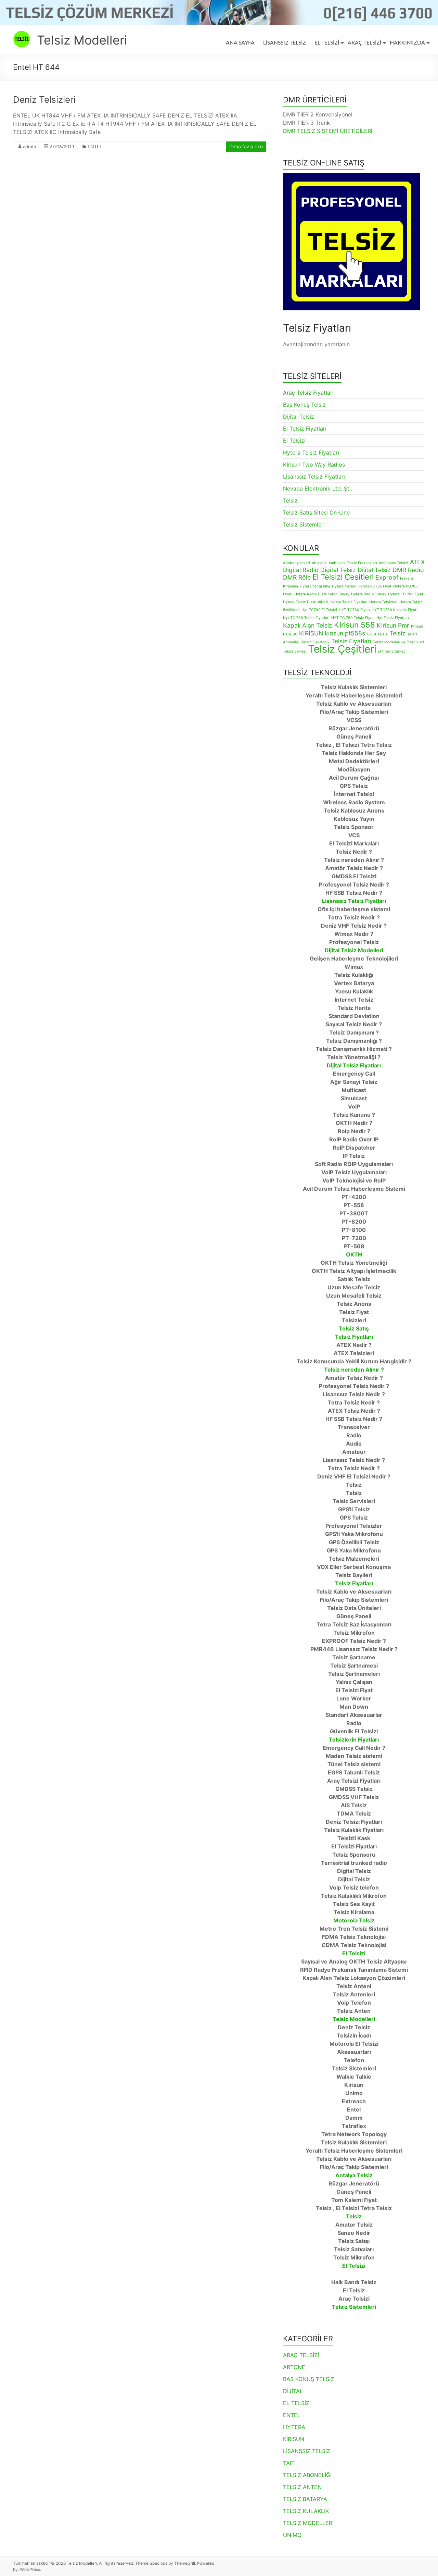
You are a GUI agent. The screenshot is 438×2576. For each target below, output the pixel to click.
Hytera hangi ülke (315, 586)
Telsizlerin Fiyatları (354, 1739)
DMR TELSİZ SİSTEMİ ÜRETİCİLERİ (328, 131)
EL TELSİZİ (327, 42)
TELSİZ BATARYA (305, 2499)
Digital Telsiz (338, 570)
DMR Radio (408, 570)
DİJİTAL (293, 2391)
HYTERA (294, 2427)
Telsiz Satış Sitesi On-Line (316, 512)
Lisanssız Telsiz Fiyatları (314, 476)
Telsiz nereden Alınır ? (354, 1370)
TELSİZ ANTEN (302, 2487)
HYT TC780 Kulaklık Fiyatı (395, 610)
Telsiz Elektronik (315, 642)
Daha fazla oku (246, 146)
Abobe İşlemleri (297, 563)
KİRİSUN (311, 633)
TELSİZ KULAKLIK (306, 2511)
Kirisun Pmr (393, 625)
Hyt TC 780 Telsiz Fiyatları (306, 618)
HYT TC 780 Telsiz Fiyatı (353, 618)
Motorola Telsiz (354, 1920)
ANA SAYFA (240, 42)
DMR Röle (297, 577)
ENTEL (95, 146)
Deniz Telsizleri (44, 100)
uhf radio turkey (392, 651)
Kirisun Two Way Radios (314, 465)
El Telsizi (294, 441)
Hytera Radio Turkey (369, 594)
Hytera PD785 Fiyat (375, 586)
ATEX (417, 562)
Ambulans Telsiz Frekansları (353, 563)
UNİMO (292, 2535)
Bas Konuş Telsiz (304, 405)
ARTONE (294, 2367)
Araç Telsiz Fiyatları (308, 393)
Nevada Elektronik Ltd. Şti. (318, 488)
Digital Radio (301, 570)
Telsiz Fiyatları (351, 641)
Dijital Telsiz (299, 417)
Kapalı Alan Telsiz (308, 625)
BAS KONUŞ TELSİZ (308, 2379)
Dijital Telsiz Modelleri (354, 950)
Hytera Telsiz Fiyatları (311, 453)
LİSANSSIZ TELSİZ (285, 42)
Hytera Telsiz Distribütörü (305, 602)
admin (30, 146)
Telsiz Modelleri (82, 40)
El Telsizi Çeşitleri (343, 577)
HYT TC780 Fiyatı (354, 610)
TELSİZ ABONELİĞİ (307, 2475)
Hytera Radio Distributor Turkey (322, 594)
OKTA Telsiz (377, 634)
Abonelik (319, 563)
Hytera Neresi (344, 586)
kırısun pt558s (345, 633)
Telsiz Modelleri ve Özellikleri (398, 642)
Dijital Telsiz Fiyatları (354, 1065)
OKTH (354, 1254)
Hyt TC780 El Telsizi (319, 610)
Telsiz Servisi (295, 651)
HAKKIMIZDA (407, 42)
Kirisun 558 (355, 625)
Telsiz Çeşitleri (342, 649)
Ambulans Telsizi (394, 563)
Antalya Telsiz (354, 2175)
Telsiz (290, 500)
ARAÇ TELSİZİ (364, 42)
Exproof (387, 577)
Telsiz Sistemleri (304, 524)
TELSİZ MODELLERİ (308, 2523)
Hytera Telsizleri (383, 602)
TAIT (289, 2463)
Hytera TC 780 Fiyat (406, 594)
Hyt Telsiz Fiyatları (393, 618)
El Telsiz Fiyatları (305, 429)
